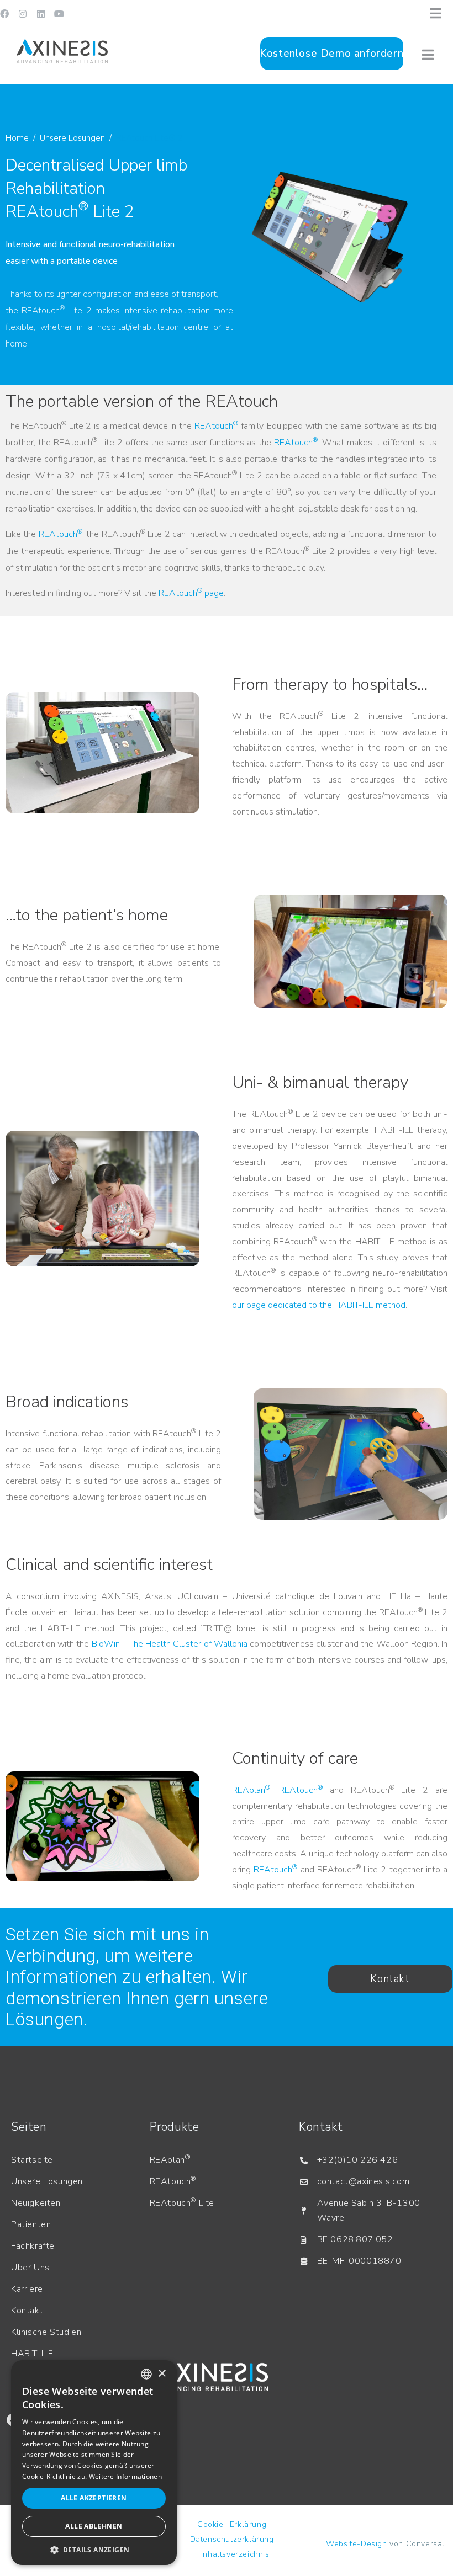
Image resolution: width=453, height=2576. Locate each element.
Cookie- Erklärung (232, 2524)
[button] (94, 2549)
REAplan (251, 1790)
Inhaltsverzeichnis (235, 2554)
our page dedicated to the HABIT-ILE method (319, 1305)
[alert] (94, 2463)
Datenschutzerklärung (232, 2539)
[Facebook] (4, 14)
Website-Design (356, 2544)
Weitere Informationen (125, 2476)
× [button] (162, 2374)
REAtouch (216, 426)
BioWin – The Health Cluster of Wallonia (170, 1644)
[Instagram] (23, 14)
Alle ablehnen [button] (94, 2526)
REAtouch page (191, 593)
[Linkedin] (41, 14)
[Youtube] (59, 14)
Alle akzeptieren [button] (94, 2498)
